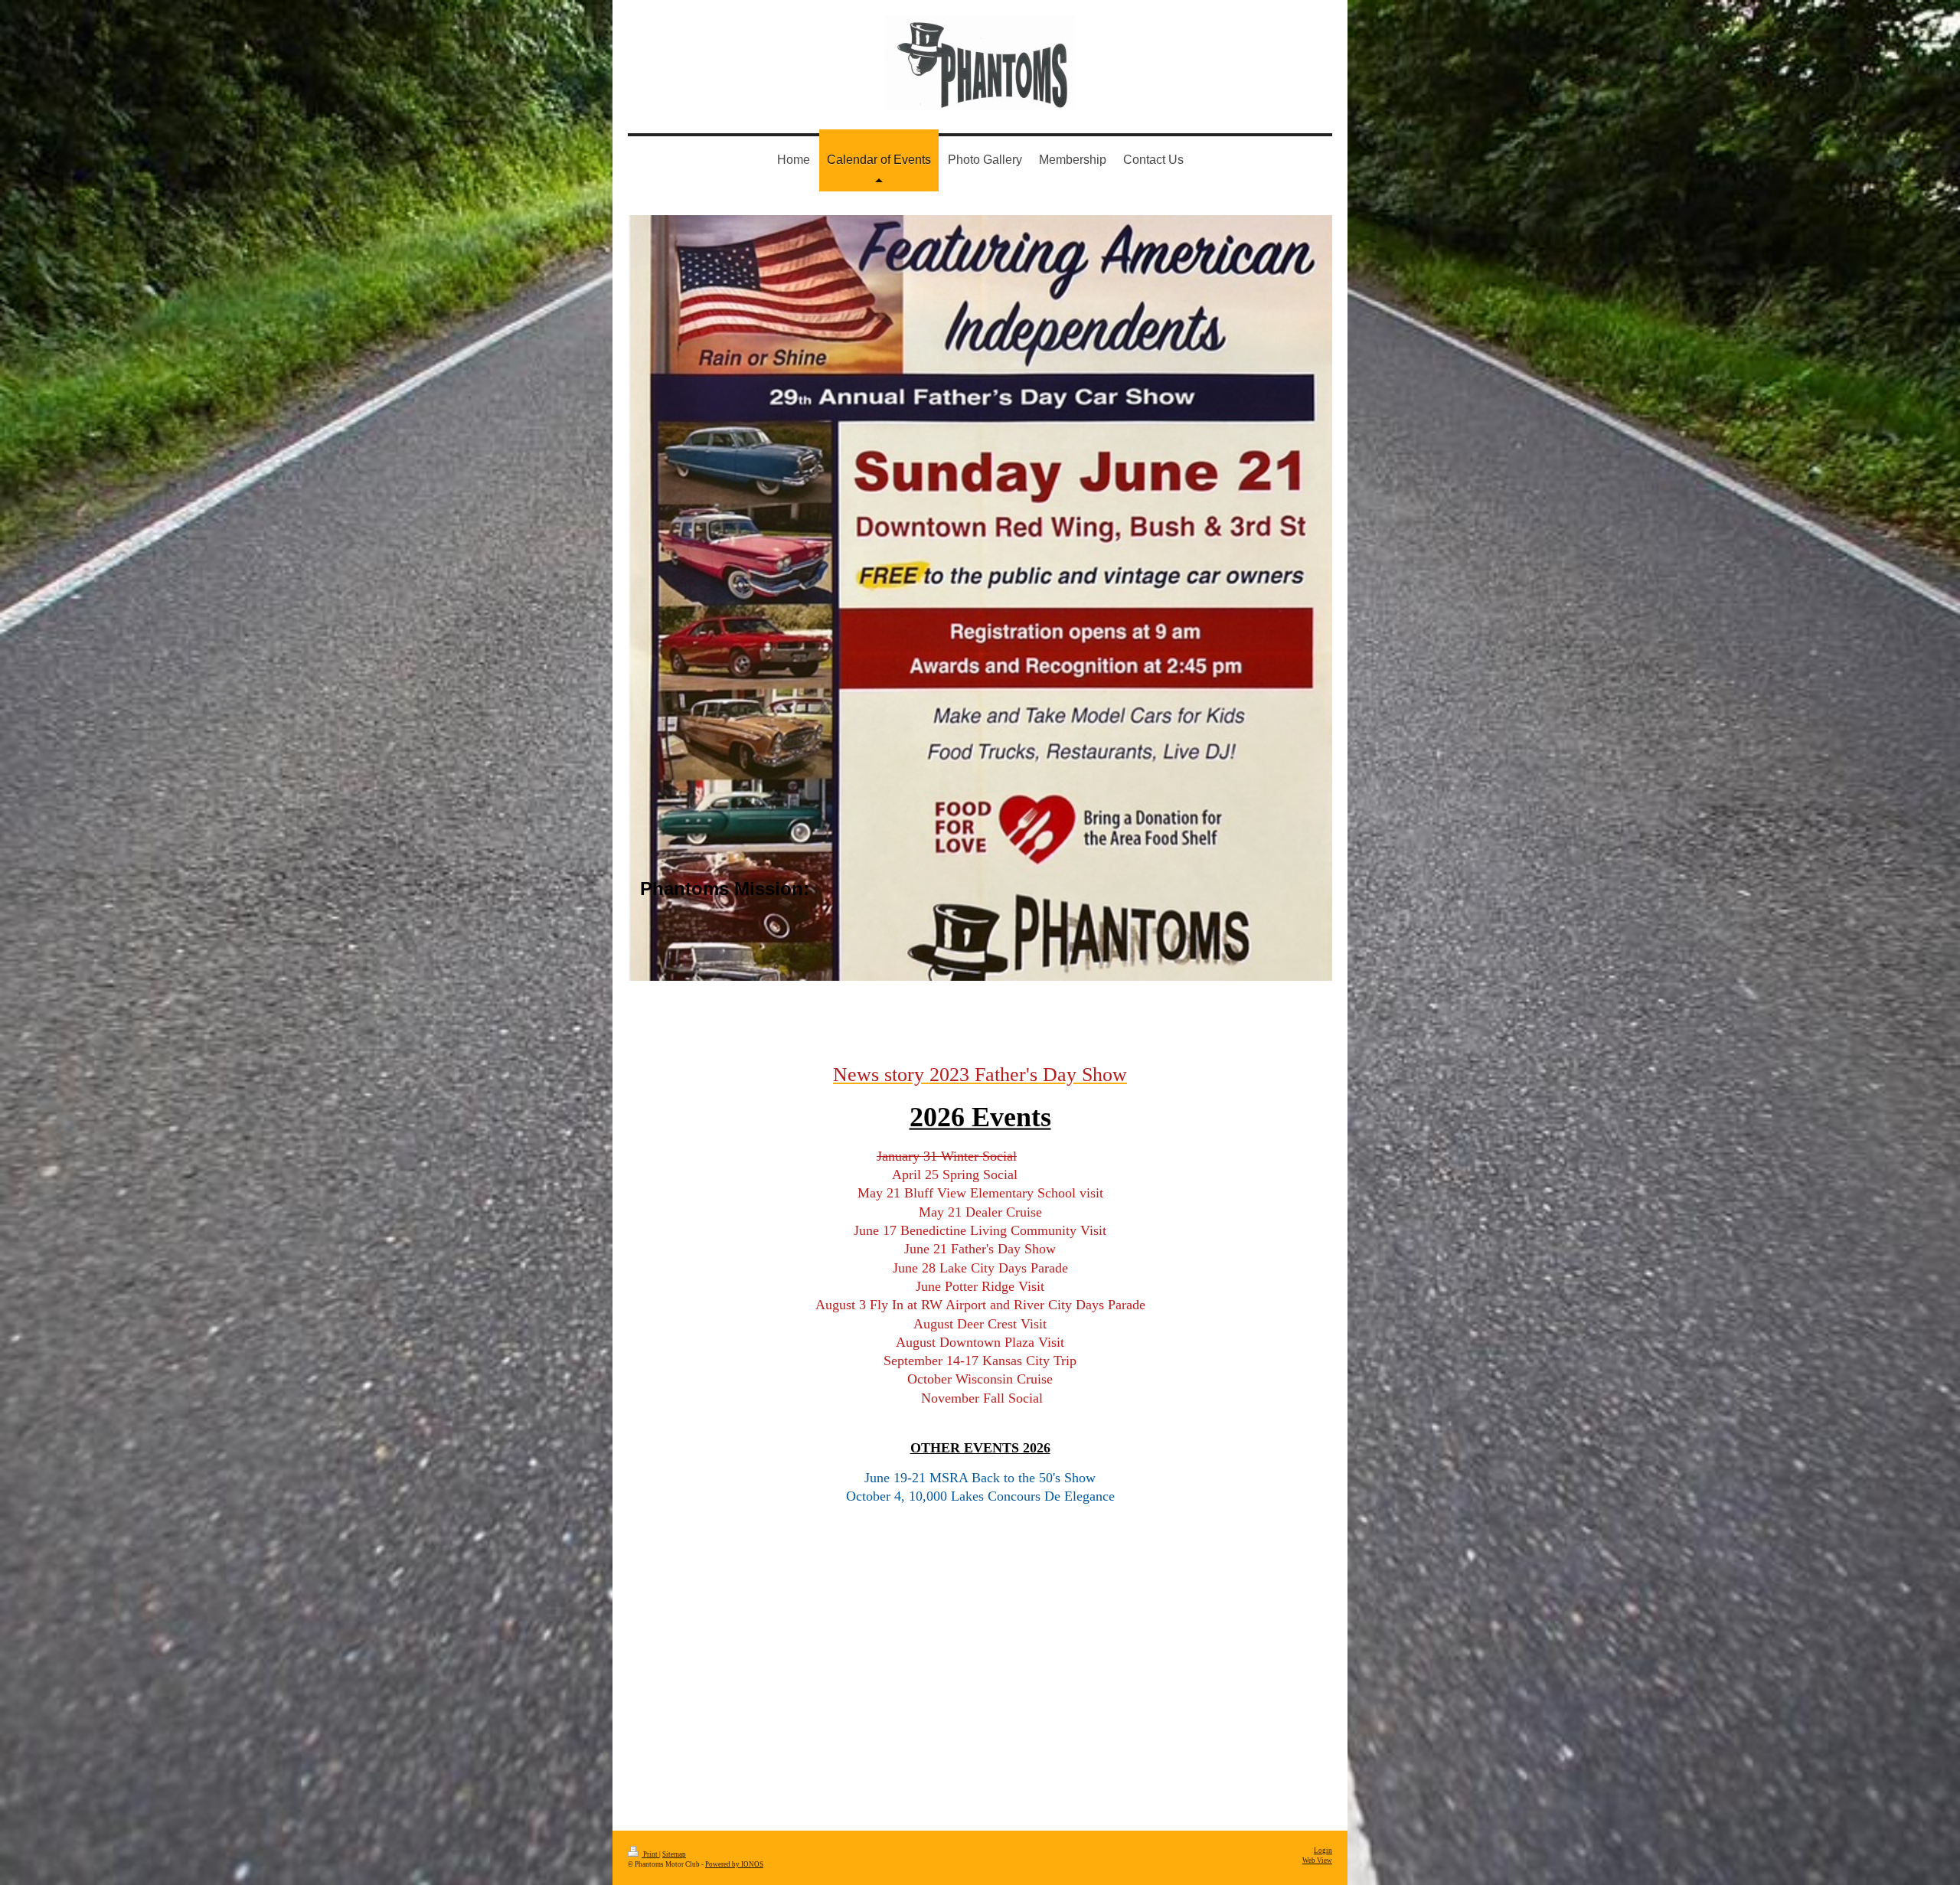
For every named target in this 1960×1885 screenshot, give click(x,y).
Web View (1317, 1860)
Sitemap (674, 1854)
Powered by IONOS (734, 1864)
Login (1323, 1851)
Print (650, 1854)
